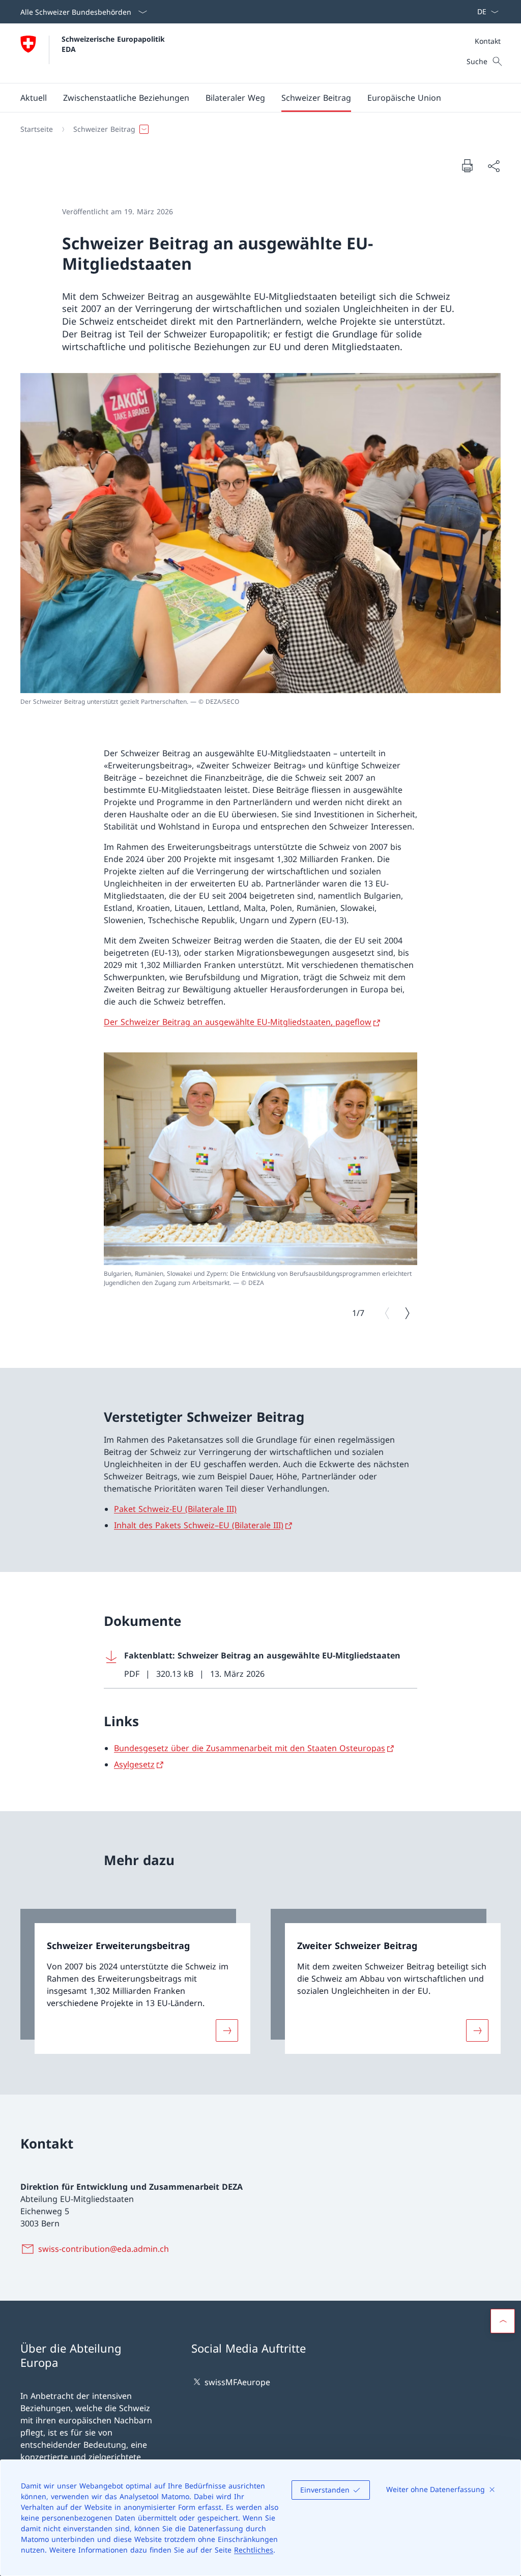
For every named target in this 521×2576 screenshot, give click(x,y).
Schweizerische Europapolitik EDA (114, 44)
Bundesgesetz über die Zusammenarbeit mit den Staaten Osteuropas (250, 1748)
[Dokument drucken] (467, 165)
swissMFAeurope (237, 2382)
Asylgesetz (134, 1764)
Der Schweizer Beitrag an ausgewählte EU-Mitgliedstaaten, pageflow (238, 1022)
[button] (34, 98)
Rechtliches (254, 2550)
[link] (135, 1981)
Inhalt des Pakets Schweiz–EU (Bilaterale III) (199, 1525)
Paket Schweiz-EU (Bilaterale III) (175, 1509)
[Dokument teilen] (494, 166)
